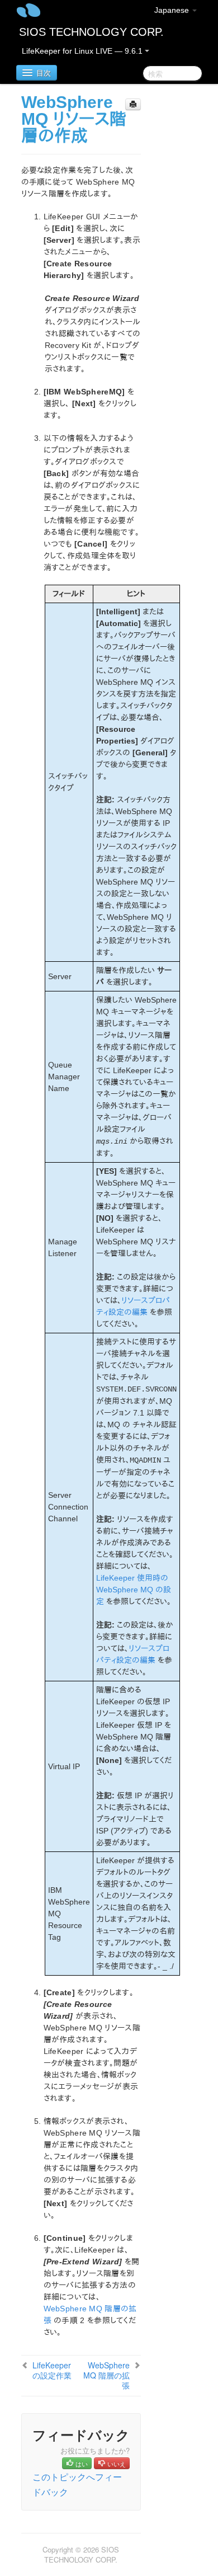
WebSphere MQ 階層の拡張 (106, 2375)
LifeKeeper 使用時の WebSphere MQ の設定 (134, 1590)
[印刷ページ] (133, 104)
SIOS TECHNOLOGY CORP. (91, 32)
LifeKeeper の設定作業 (52, 2370)
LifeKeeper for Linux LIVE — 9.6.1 (83, 51)
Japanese (173, 10)
